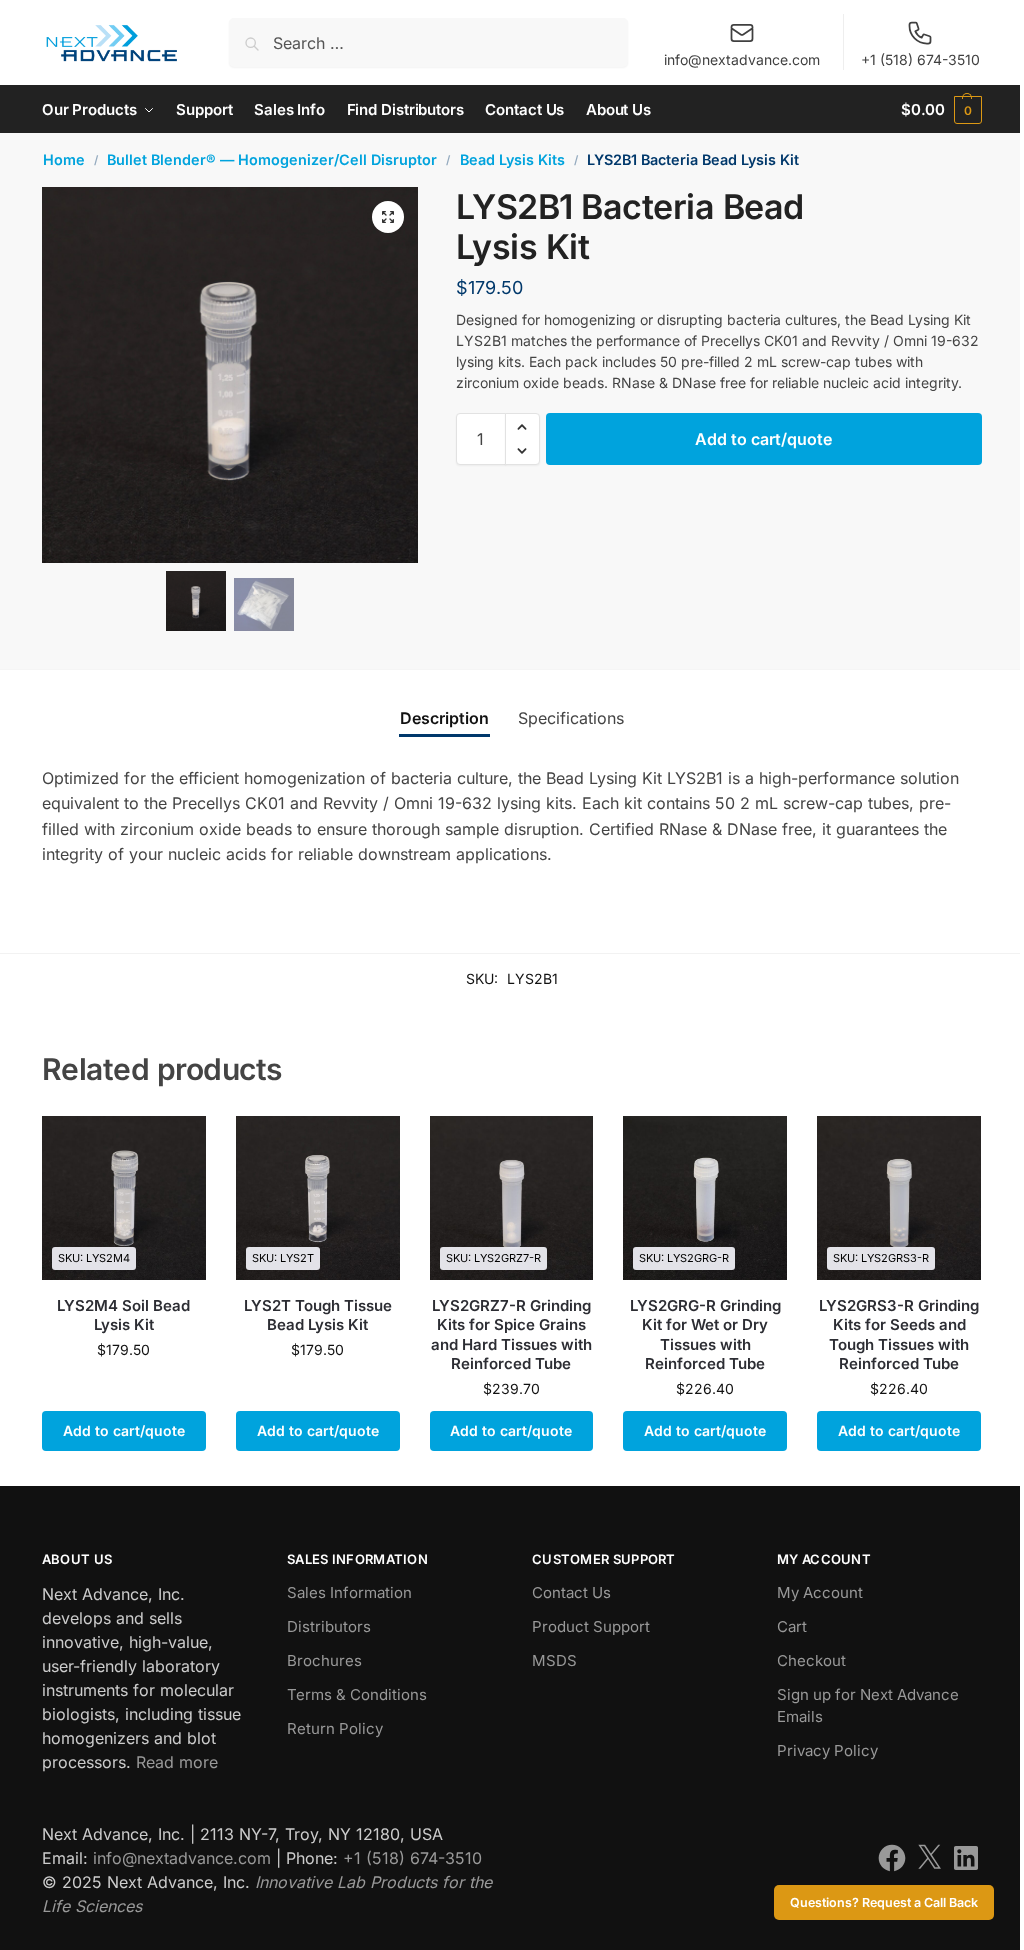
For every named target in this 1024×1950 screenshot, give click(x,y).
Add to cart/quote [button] (124, 1430)
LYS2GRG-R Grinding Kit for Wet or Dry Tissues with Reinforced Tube (705, 1335)
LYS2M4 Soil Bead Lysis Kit (123, 1315)
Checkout (811, 1660)
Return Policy (335, 1728)
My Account (820, 1592)
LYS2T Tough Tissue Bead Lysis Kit (318, 1315)
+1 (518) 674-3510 (920, 59)
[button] (941, 109)
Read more (177, 1762)
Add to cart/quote (763, 439)
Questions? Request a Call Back (884, 1902)
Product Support (591, 1626)
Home (64, 159)
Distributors (329, 1626)
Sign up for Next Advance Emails (868, 1706)
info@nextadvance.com (742, 59)
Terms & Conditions (357, 1694)
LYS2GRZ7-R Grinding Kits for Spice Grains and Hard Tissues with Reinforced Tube (511, 1335)
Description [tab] (444, 718)
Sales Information (349, 1592)
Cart (792, 1626)
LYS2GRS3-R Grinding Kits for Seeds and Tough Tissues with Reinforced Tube (899, 1335)
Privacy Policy (827, 1750)
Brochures (324, 1660)
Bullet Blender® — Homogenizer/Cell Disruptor (272, 159)
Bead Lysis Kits (512, 159)
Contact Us (571, 1592)
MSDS (554, 1660)
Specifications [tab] (571, 718)
